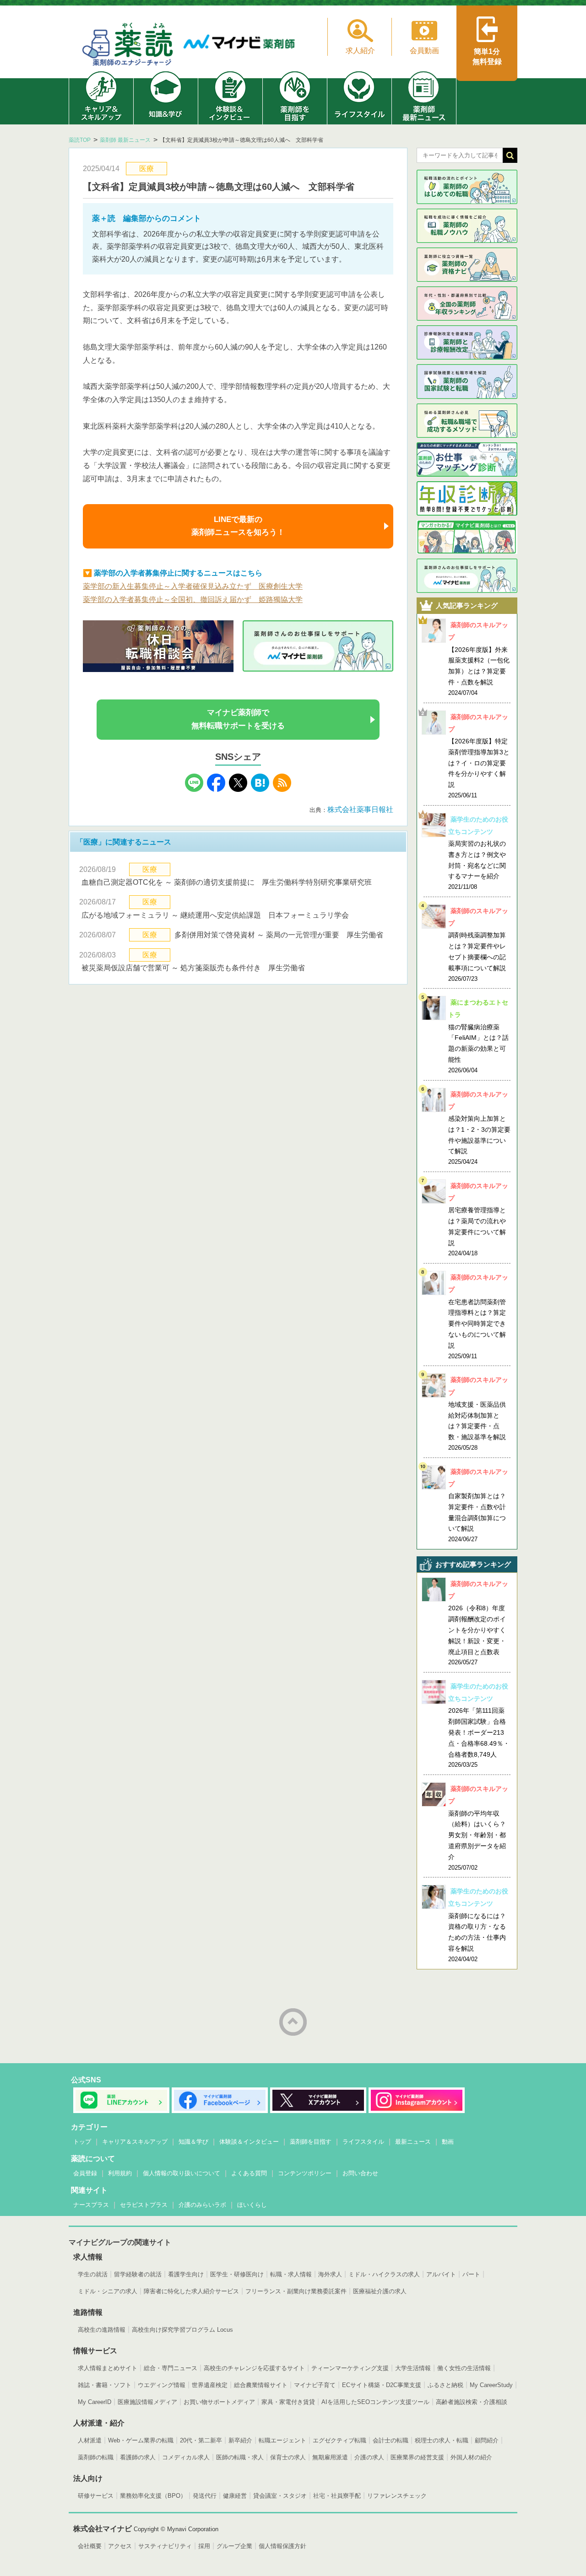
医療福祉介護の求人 (380, 2291)
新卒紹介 (240, 2440)
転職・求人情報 (291, 2274)
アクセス (120, 2546)
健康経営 (235, 2496)
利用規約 (120, 2173)
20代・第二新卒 (201, 2440)
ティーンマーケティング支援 (350, 2368)
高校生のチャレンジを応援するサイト (254, 2368)
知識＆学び (193, 2142)
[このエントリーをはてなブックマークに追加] (260, 789)
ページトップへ (293, 2022)
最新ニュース (413, 2142)
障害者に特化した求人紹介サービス (191, 2291)
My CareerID (95, 2402)
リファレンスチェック (397, 2496)
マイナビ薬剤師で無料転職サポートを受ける (238, 719)
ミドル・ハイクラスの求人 (384, 2274)
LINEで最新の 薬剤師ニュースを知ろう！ (238, 526)
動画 (448, 2142)
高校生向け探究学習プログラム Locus (182, 2330)
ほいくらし (252, 2205)
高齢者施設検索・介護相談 (472, 2402)
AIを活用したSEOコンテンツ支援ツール (375, 2402)
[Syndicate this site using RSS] (282, 789)
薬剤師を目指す (311, 2142)
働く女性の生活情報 (464, 2368)
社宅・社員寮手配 (337, 2496)
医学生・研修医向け (237, 2274)
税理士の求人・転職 (442, 2440)
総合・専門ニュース (171, 2368)
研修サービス (96, 2496)
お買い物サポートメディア (219, 2402)
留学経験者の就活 (138, 2274)
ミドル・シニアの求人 (108, 2291)
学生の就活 (93, 2274)
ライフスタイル (363, 2142)
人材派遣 (90, 2440)
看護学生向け (186, 2274)
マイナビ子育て (315, 2385)
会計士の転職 (391, 2440)
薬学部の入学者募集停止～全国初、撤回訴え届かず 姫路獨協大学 (193, 600)
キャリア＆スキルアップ (135, 2142)
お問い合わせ (360, 2173)
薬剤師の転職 (96, 2457)
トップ (82, 2142)
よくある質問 (249, 2173)
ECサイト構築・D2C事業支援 (382, 2385)
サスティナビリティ (165, 2546)
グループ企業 (234, 2546)
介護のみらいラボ (202, 2205)
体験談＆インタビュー (249, 2142)
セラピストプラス (144, 2205)
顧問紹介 (487, 2440)
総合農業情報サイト (261, 2385)
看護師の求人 (138, 2457)
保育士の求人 (288, 2457)
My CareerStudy (491, 2385)
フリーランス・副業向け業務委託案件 (296, 2291)
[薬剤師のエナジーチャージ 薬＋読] (128, 46)
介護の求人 (369, 2457)
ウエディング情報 (162, 2385)
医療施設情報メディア (147, 2402)
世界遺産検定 (210, 2385)
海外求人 (330, 2274)
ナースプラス (91, 2205)
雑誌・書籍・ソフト (105, 2385)
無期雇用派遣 (330, 2457)
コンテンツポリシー (305, 2173)
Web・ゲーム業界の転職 (141, 2440)
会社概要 (90, 2546)
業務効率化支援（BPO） (153, 2496)
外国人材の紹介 (471, 2457)
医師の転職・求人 (240, 2457)
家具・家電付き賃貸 (288, 2402)
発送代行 (205, 2496)
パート (471, 2274)
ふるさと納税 (445, 2385)
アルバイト (441, 2274)
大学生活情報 (413, 2368)
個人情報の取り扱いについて (182, 2173)
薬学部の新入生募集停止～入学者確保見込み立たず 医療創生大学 (193, 586)
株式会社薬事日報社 (364, 809)
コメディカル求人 (186, 2457)
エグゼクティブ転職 (339, 2440)
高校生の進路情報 (102, 2330)
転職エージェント (282, 2440)
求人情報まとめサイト (108, 2368)
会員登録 (85, 2173)
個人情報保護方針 (282, 2546)
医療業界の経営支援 (417, 2457)
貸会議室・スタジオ (280, 2496)
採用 (204, 2546)
